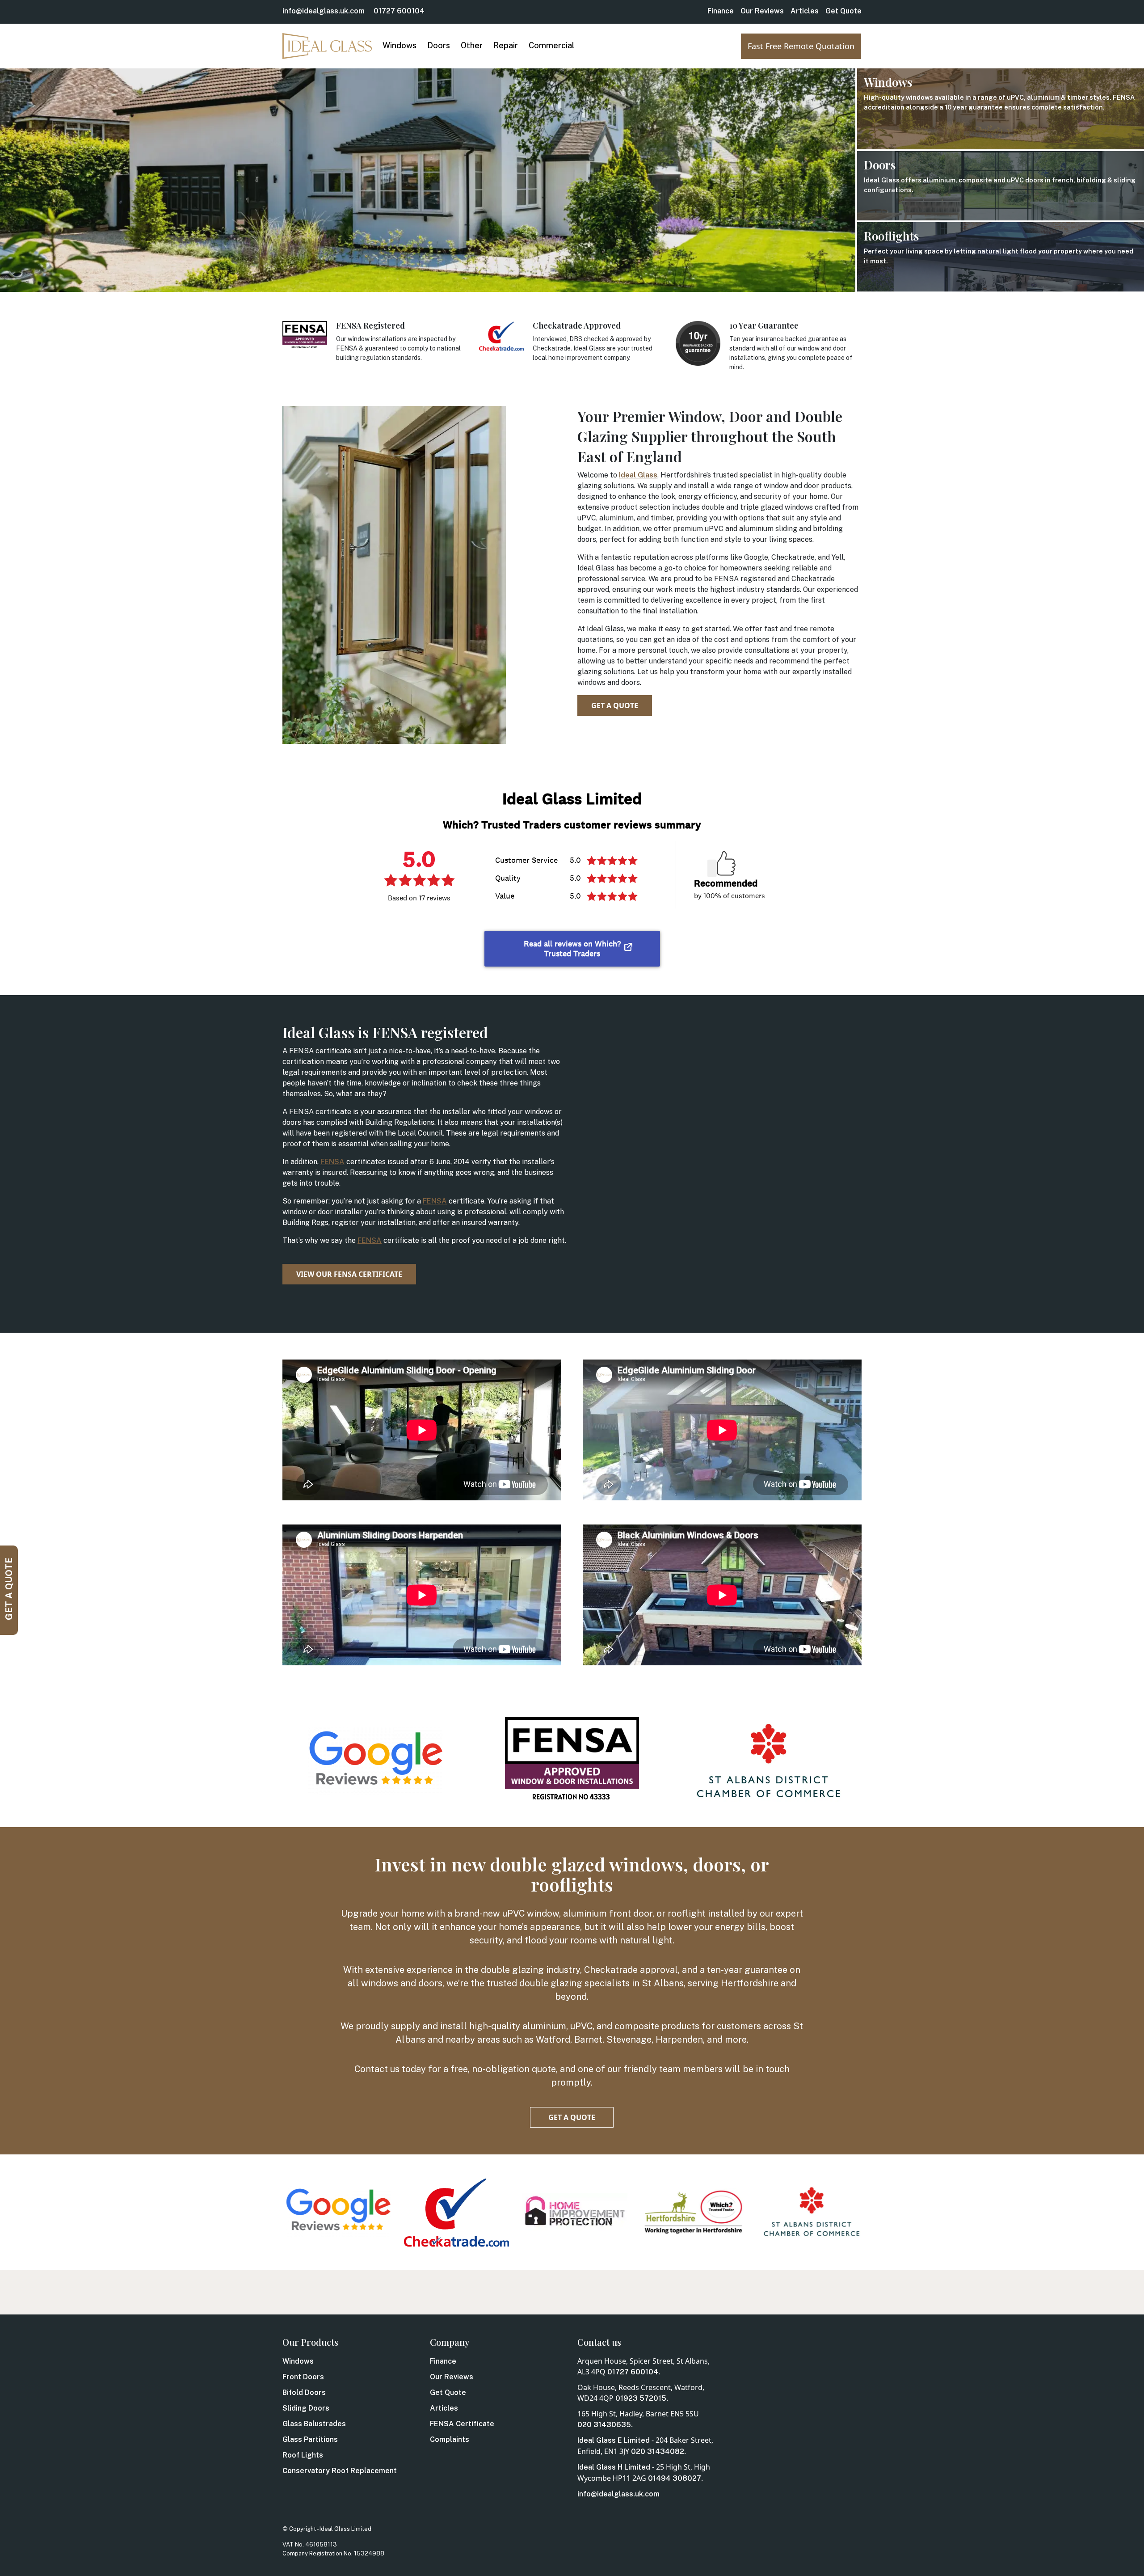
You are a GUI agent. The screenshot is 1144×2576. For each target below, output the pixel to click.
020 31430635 (604, 2425)
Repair (506, 45)
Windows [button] (400, 45)
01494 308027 (675, 2478)
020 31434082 (658, 2451)
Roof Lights (303, 2455)
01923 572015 (641, 2398)
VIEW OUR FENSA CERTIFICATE (349, 1274)
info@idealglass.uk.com (324, 11)
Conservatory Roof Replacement (340, 2471)
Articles (805, 11)
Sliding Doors (306, 2408)
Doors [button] (439, 45)
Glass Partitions (310, 2439)
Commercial (551, 45)
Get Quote (843, 11)
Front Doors (303, 2377)
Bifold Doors (304, 2392)
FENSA (332, 1162)
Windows (298, 2361)
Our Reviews (762, 11)
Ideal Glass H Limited (614, 2467)
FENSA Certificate (462, 2424)
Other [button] (472, 45)
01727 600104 (399, 11)
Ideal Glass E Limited (614, 2440)
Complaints (450, 2439)
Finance (721, 11)
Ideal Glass (638, 475)
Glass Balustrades (314, 2424)
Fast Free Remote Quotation (801, 46)
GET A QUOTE (615, 705)
